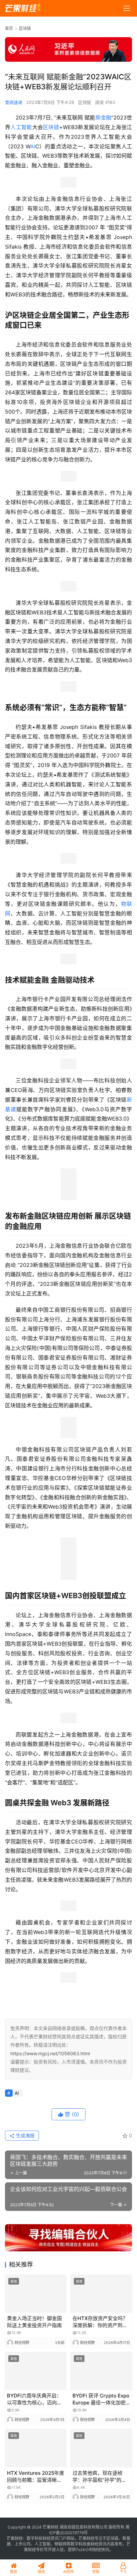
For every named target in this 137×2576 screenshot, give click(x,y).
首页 (9, 28)
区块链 (85, 102)
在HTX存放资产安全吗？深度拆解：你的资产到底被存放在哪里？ (100, 2322)
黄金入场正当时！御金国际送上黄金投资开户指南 (34, 2322)
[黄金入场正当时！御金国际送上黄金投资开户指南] (36, 2294)
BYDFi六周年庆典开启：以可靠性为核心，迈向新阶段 (34, 2399)
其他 (14, 2281)
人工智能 (21, 127)
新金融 (103, 117)
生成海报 (25, 2135)
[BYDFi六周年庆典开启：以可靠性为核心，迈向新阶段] (36, 2371)
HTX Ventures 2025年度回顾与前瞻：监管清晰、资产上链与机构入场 (36, 2477)
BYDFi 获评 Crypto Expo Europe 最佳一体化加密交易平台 (101, 2399)
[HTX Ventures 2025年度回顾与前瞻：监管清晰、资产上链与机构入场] (36, 2448)
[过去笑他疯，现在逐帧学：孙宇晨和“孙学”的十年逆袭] (101, 2448)
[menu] (127, 8)
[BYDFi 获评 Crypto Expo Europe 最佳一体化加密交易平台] (101, 2371)
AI (33, 146)
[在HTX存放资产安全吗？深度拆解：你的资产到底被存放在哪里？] (101, 2294)
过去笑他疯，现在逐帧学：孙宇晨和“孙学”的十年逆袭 (99, 2477)
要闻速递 (14, 102)
